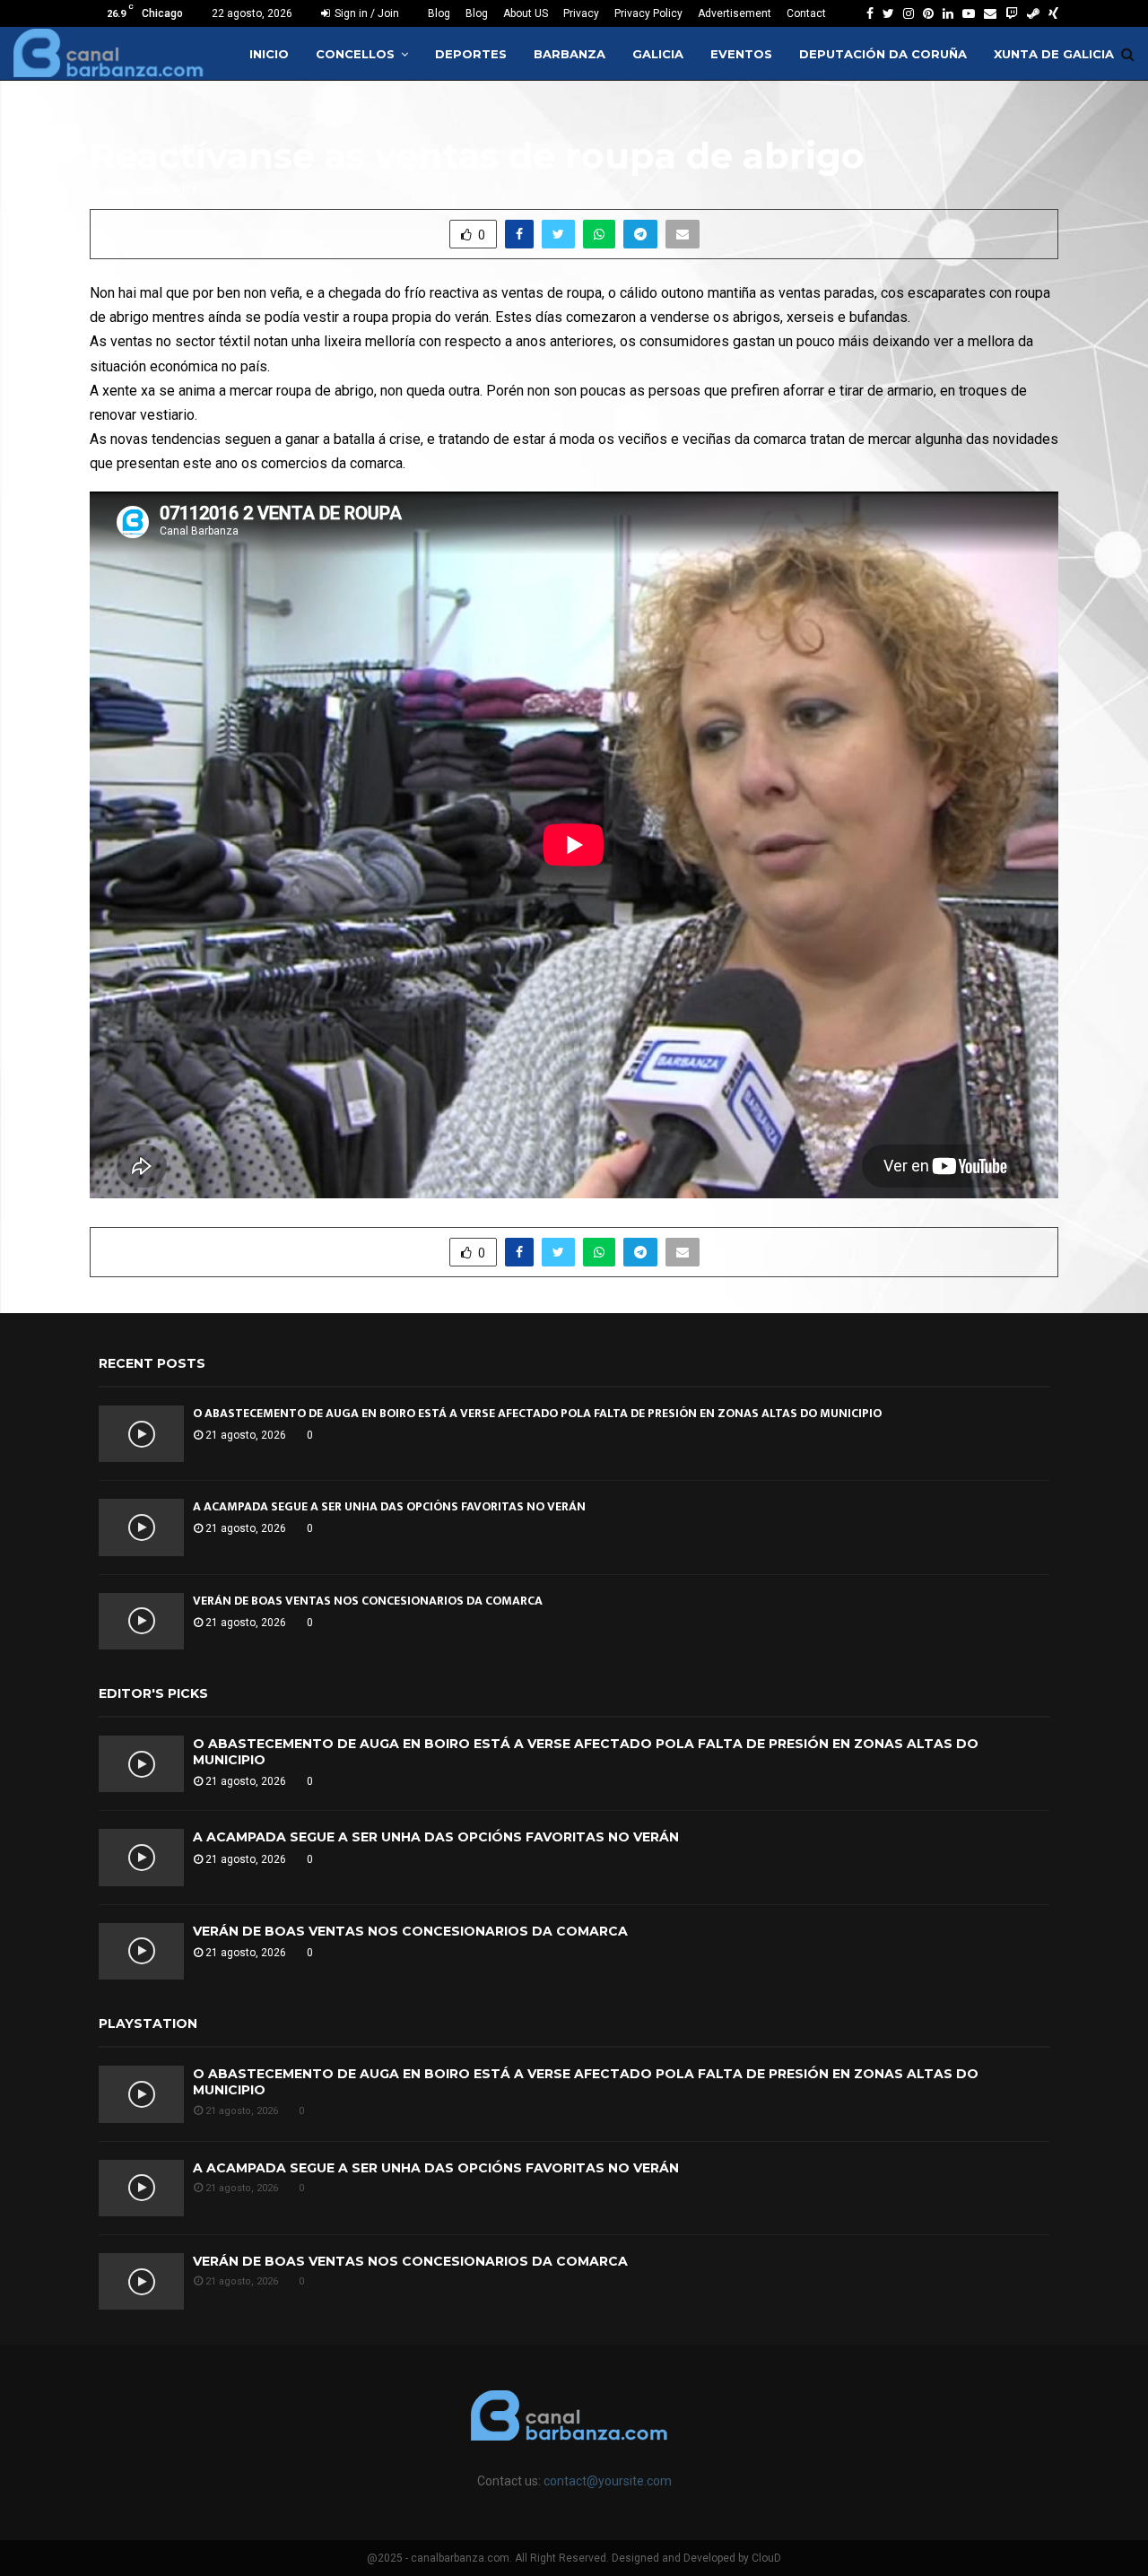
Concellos (355, 54)
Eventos (741, 54)
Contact (806, 13)
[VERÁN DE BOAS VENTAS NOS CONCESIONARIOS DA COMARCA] (141, 1621)
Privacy (581, 13)
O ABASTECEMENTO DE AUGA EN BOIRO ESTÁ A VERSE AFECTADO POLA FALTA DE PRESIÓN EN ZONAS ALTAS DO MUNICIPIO (537, 1413)
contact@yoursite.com (608, 2481)
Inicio (269, 54)
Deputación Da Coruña (883, 54)
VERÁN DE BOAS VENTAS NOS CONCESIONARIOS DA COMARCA (368, 1601)
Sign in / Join (365, 13)
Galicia (658, 54)
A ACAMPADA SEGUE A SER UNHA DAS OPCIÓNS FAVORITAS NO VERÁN (389, 1506)
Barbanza (570, 54)
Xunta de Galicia (1054, 54)
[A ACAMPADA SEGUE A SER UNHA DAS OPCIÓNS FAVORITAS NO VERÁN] (141, 1527)
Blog (439, 13)
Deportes (471, 54)
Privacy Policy (648, 13)
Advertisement (735, 13)
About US (526, 13)
